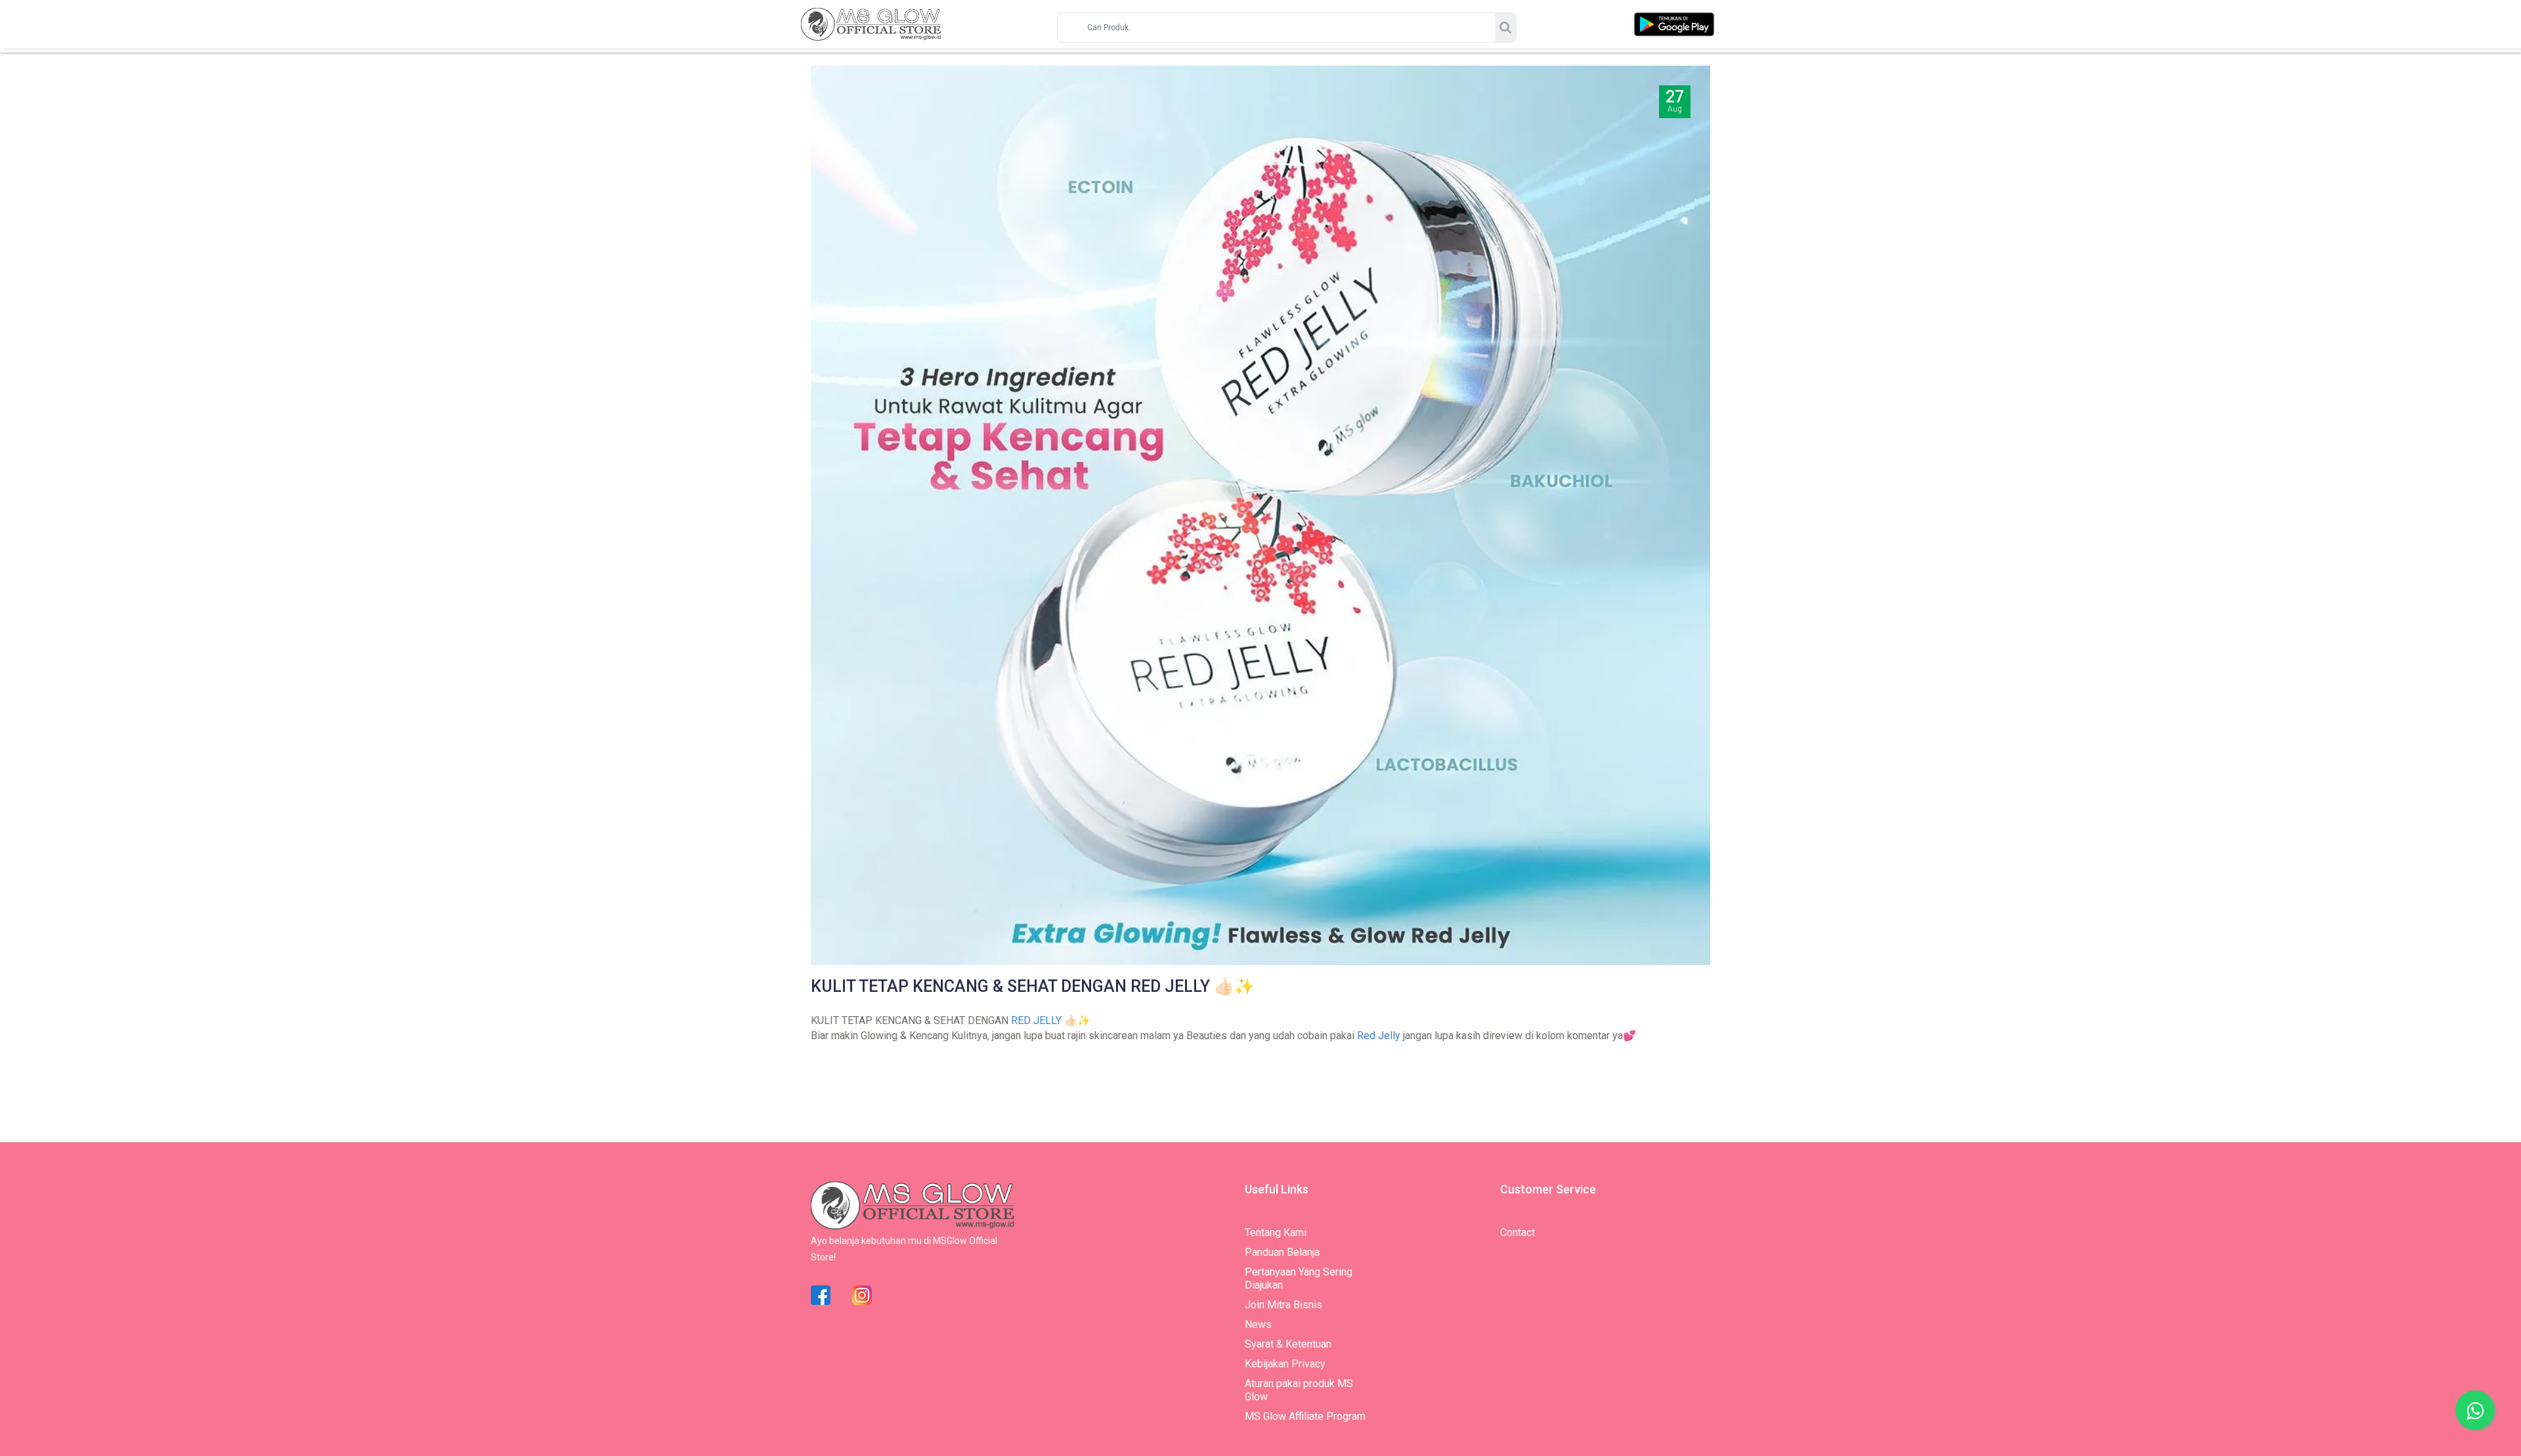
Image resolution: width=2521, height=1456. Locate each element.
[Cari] (1505, 28)
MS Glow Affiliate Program (1305, 1416)
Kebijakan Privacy (1285, 1364)
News (1258, 1324)
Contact (1518, 1232)
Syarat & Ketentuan (1288, 1344)
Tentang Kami (1276, 1232)
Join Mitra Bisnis (1283, 1305)
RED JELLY (1036, 1020)
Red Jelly (1379, 1036)
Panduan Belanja (1282, 1252)
